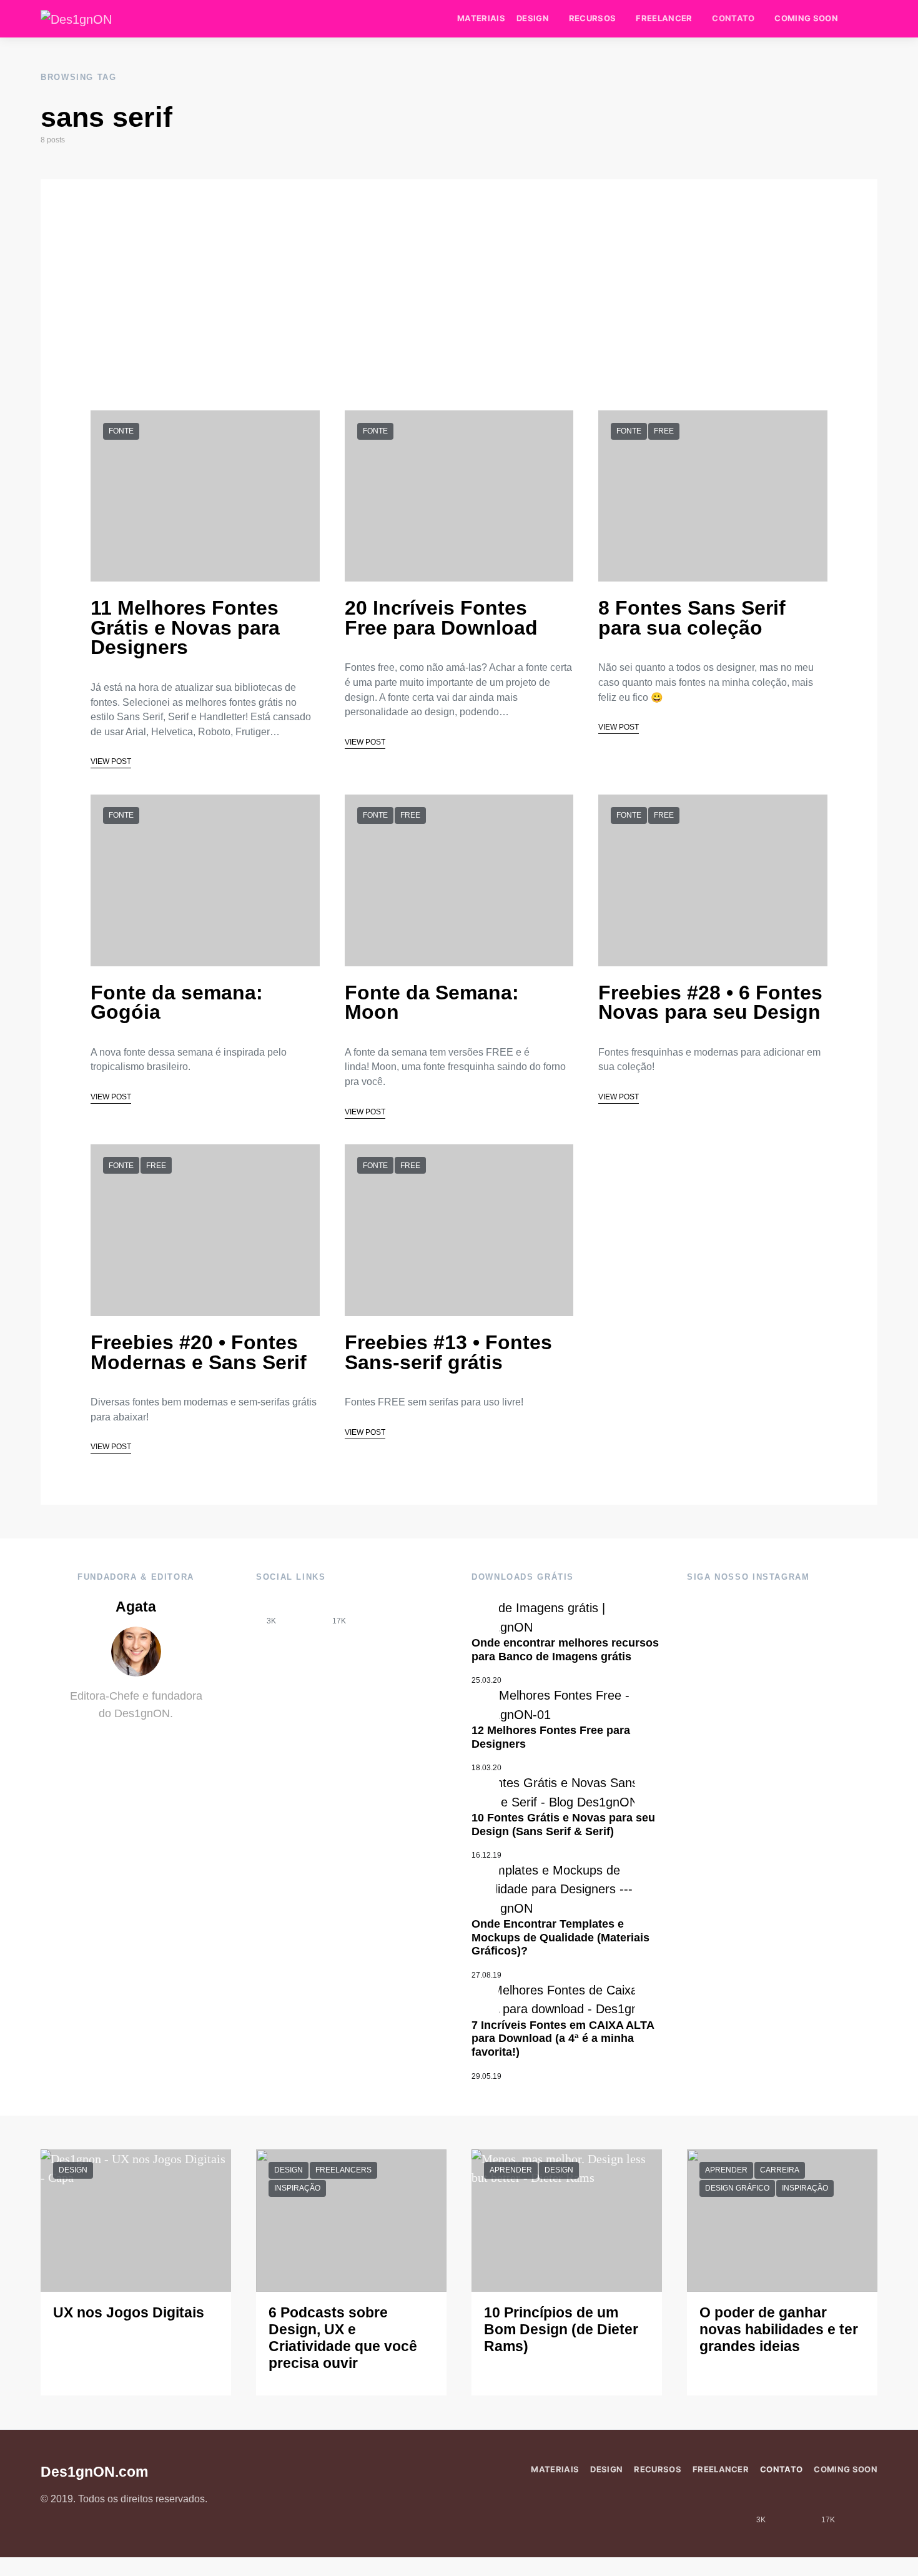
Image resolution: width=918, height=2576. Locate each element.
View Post (111, 761)
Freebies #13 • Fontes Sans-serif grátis (448, 1352)
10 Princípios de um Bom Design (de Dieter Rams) (561, 2330)
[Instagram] (305, 1611)
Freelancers (343, 2170)
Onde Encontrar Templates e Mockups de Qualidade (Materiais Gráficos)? (560, 1937)
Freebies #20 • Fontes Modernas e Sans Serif (199, 1352)
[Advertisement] (459, 267)
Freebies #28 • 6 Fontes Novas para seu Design (710, 1003)
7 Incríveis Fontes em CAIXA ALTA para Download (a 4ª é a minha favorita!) (563, 2039)
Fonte (121, 431)
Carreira (780, 2170)
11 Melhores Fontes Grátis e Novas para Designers (185, 627)
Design (533, 18)
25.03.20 (486, 1680)
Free (664, 431)
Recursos (593, 18)
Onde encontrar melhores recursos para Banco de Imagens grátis (565, 1650)
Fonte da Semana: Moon (432, 1003)
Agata (136, 1607)
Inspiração (297, 2188)
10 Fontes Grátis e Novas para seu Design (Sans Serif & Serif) (563, 1825)
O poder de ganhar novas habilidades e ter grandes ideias (779, 2330)
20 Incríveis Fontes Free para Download (441, 618)
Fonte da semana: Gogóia (177, 1003)
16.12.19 (486, 1855)
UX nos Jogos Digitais (129, 2313)
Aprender (511, 2170)
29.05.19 (486, 2076)
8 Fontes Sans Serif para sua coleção (692, 618)
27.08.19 (486, 1975)
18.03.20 (486, 1768)
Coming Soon (806, 18)
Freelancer (664, 18)
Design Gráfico (737, 2188)
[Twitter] (373, 1611)
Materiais (481, 18)
